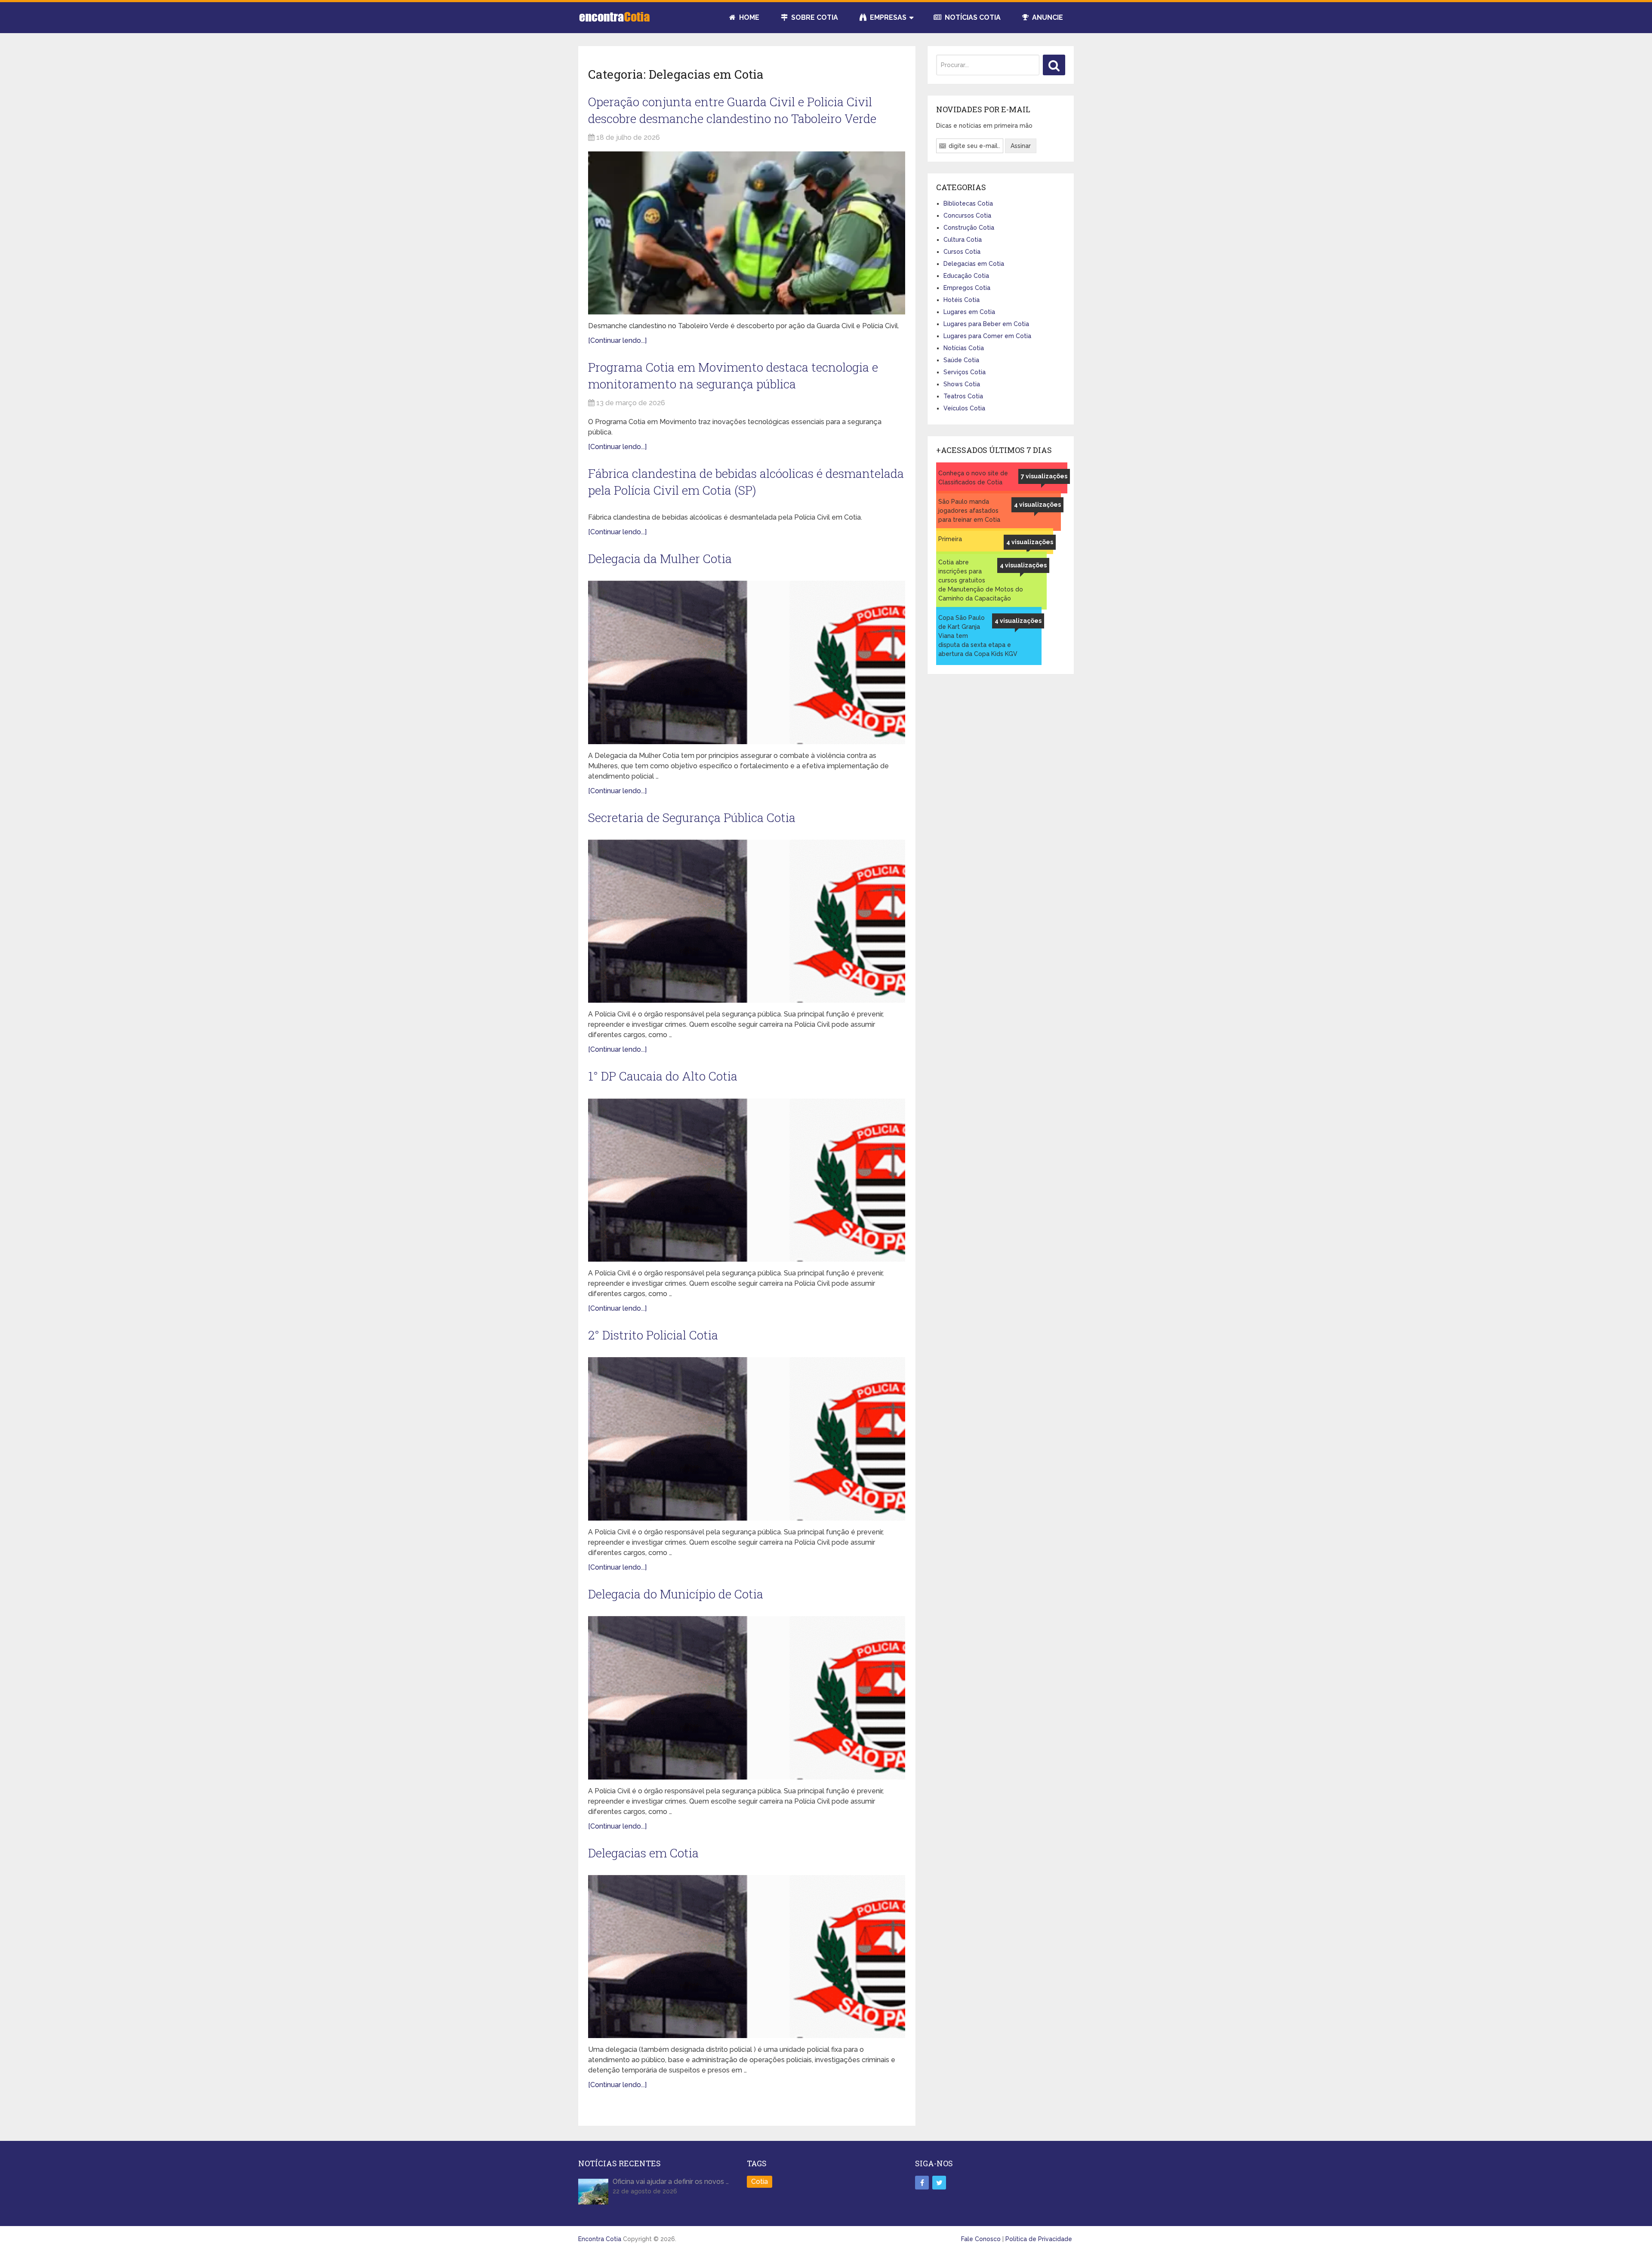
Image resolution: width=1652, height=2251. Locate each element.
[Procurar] (1054, 65)
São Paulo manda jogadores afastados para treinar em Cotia (969, 511)
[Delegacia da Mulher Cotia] (747, 662)
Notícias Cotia (972, 17)
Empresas (887, 17)
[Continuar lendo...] (617, 340)
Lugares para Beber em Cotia (986, 324)
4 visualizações (1037, 505)
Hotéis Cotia (962, 300)
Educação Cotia (966, 276)
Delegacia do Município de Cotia (676, 1594)
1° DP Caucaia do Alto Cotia (663, 1076)
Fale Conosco (981, 2239)
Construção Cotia (969, 228)
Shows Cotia (962, 384)
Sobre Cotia (814, 17)
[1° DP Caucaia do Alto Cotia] (747, 1180)
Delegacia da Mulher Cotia (660, 559)
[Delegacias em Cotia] (747, 1957)
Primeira (950, 539)
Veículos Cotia (964, 408)
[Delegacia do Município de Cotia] (747, 1698)
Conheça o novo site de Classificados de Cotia (973, 478)
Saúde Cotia (961, 360)
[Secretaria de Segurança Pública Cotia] (747, 921)
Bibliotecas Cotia (968, 203)
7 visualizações (1044, 476)
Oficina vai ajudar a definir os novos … (671, 2182)
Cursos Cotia (962, 252)
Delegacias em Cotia (643, 1853)
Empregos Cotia (967, 288)
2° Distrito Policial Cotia (653, 1335)
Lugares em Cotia (969, 312)
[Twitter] (939, 2183)
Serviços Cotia (965, 372)
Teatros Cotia (963, 396)
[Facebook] (922, 2183)
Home (748, 17)
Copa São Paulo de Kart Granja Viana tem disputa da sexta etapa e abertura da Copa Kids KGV (978, 636)
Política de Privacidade (1039, 2239)
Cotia (760, 2182)
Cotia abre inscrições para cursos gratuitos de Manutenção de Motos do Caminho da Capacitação (981, 580)
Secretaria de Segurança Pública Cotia (692, 818)
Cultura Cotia (963, 240)
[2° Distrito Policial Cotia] (747, 1439)
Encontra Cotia (600, 2239)
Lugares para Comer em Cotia (987, 336)
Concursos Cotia (967, 216)
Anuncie (1047, 17)
